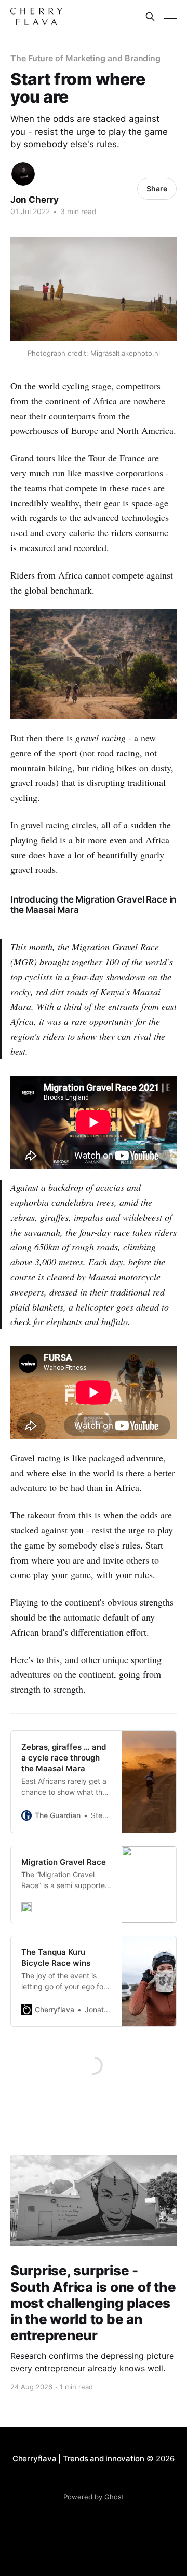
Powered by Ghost (94, 2497)
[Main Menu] (170, 17)
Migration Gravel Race (115, 947)
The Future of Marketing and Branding (85, 58)
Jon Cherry (35, 200)
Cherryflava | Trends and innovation (78, 2459)
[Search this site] (150, 17)
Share (157, 188)
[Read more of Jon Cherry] (23, 174)
